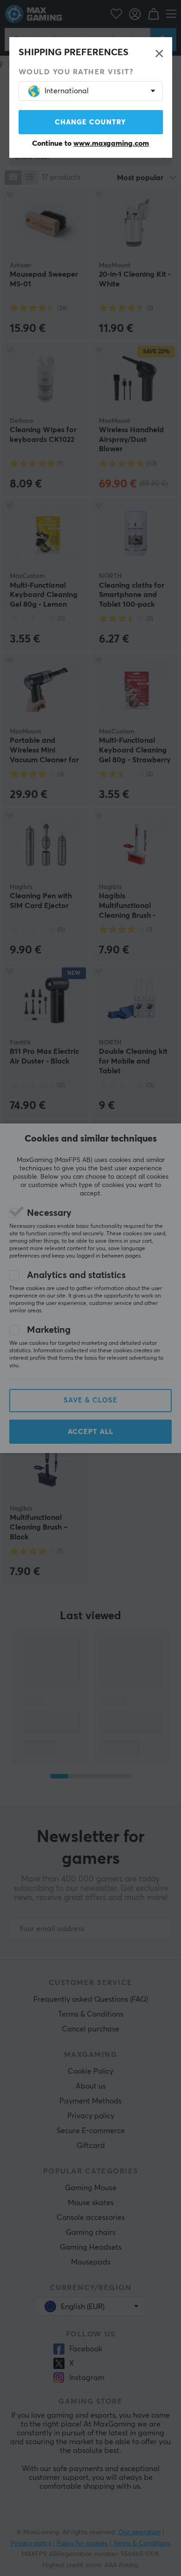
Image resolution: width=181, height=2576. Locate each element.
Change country (90, 122)
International (67, 91)
